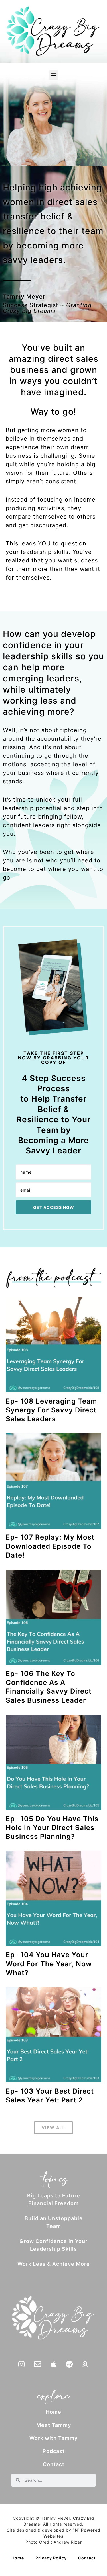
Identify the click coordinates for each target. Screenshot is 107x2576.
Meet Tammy (54, 2425)
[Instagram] (22, 2364)
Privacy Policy (51, 2558)
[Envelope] (38, 2364)
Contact (54, 2464)
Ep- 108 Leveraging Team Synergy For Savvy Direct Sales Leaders (52, 1410)
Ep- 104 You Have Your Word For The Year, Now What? (49, 1964)
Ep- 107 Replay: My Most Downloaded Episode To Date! (50, 1546)
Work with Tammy (53, 2438)
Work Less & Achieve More (54, 2264)
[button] (54, 75)
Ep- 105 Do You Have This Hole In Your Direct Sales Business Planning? (52, 1828)
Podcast (54, 2451)
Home (53, 2412)
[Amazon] (86, 2364)
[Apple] (54, 2364)
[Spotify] (70, 2364)
